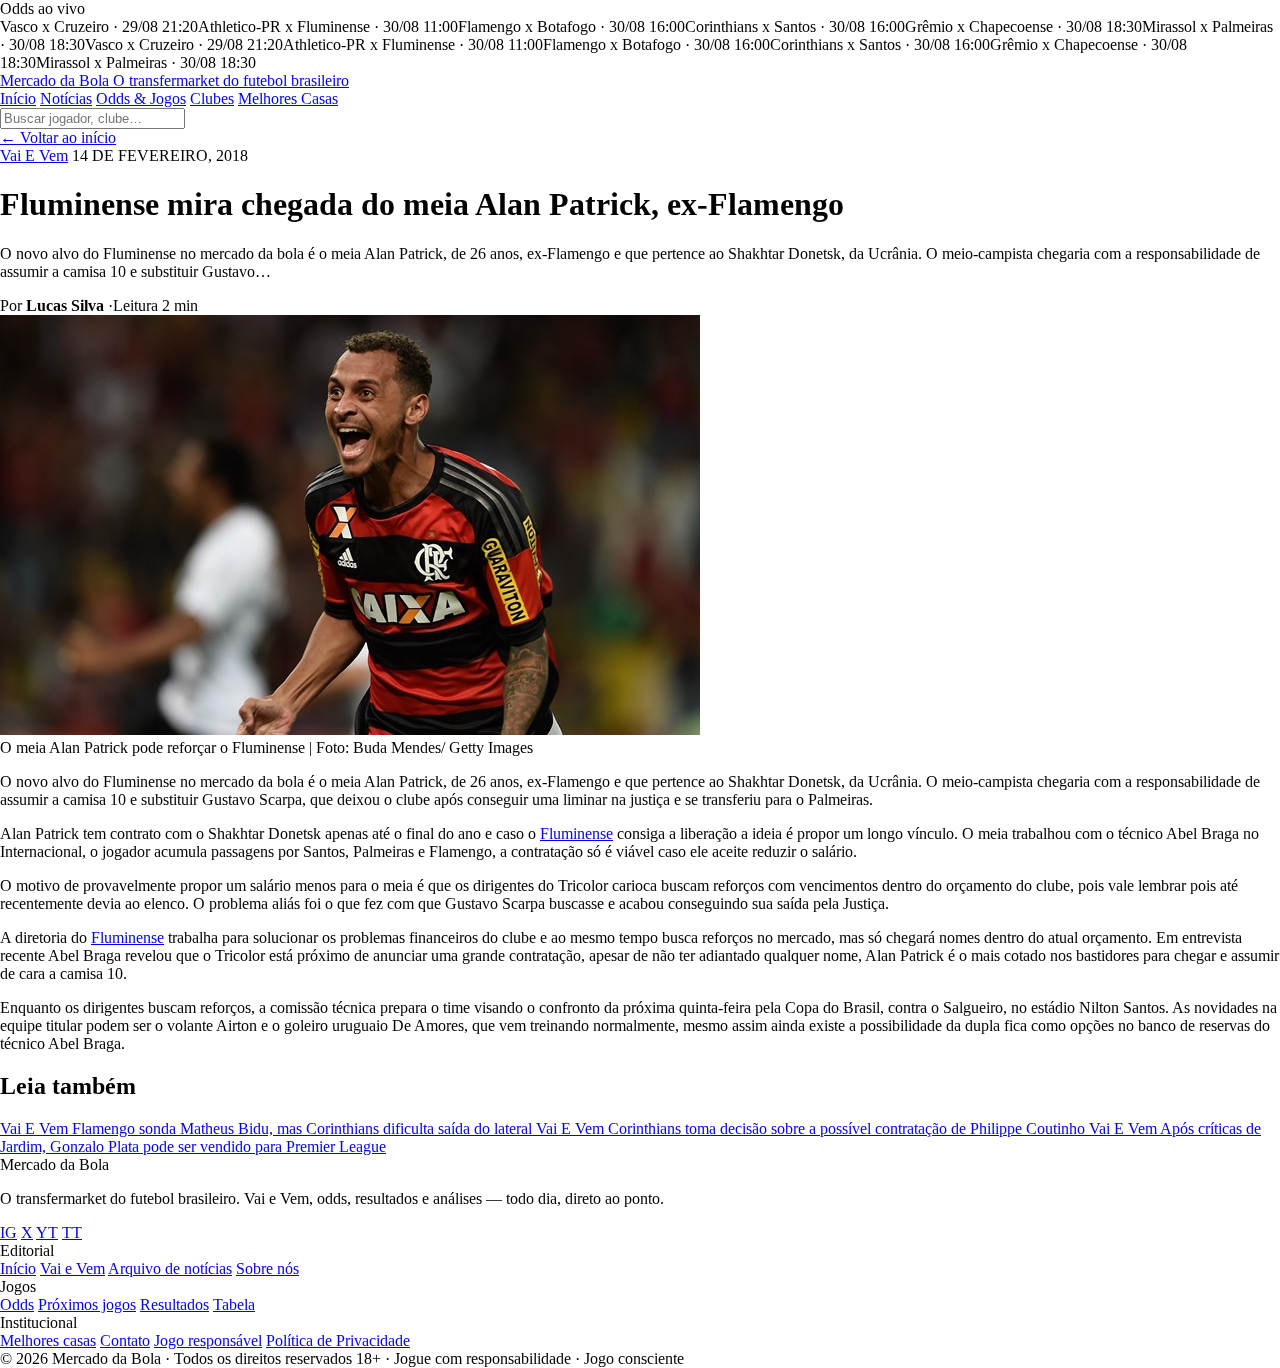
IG (8, 1232)
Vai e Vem (72, 1268)
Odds (17, 1304)
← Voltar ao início (58, 137)
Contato (125, 1340)
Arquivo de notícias (170, 1268)
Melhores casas (48, 1340)
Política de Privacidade (338, 1340)
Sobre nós (267, 1268)
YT (47, 1232)
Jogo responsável (208, 1340)
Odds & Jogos (141, 98)
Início (18, 98)
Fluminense (576, 833)
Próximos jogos (87, 1304)
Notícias (66, 98)
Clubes (212, 98)
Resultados (174, 1304)
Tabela (234, 1304)
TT (72, 1232)
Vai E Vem (34, 155)
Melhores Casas (288, 98)
